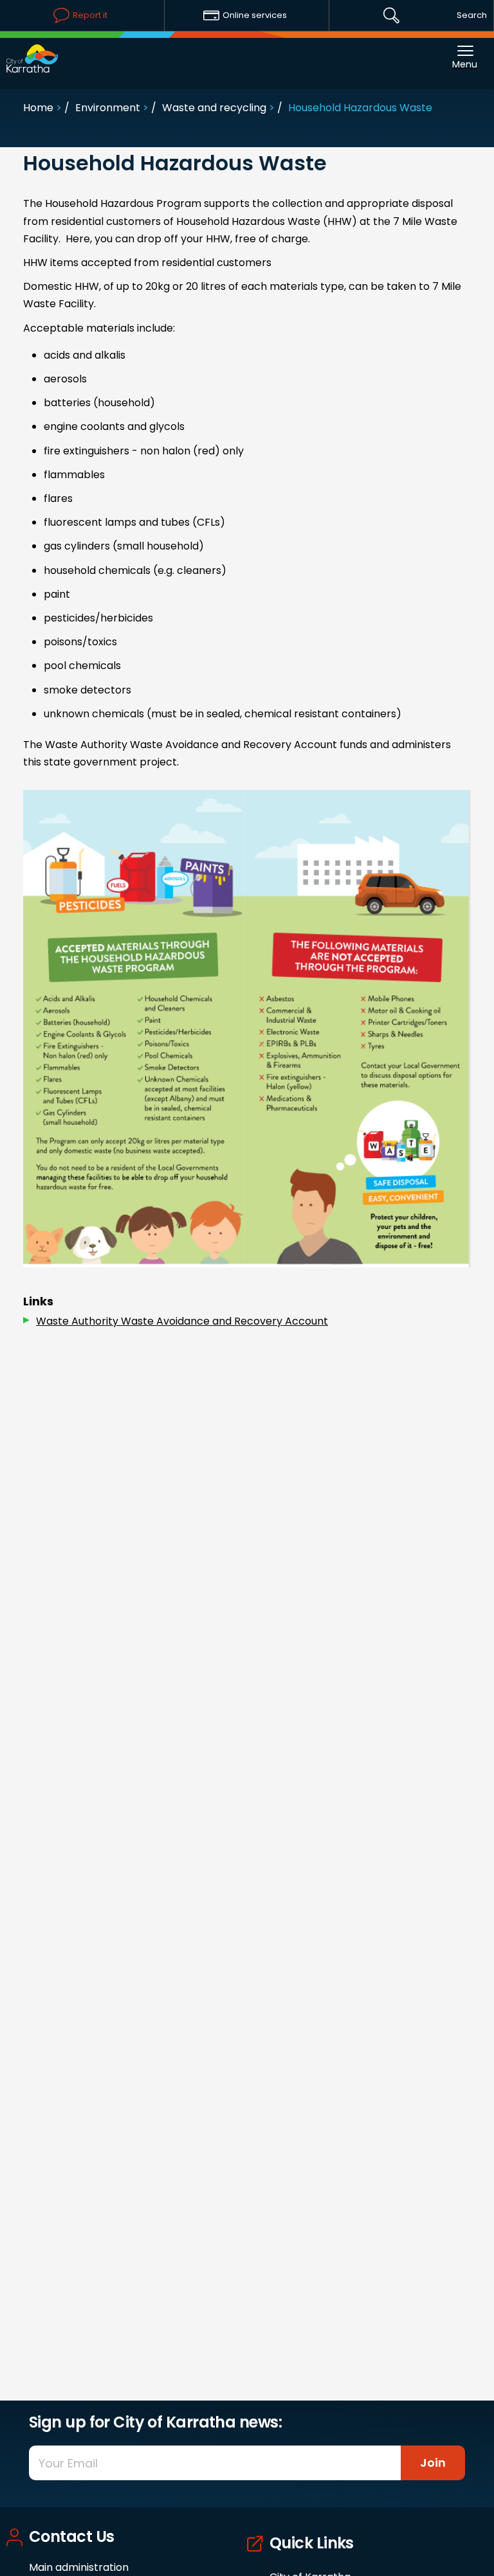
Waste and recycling (214, 108)
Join (433, 2463)
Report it (90, 15)
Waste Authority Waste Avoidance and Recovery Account (182, 1321)
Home (38, 108)
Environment (108, 108)
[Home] (32, 52)
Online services (255, 15)
